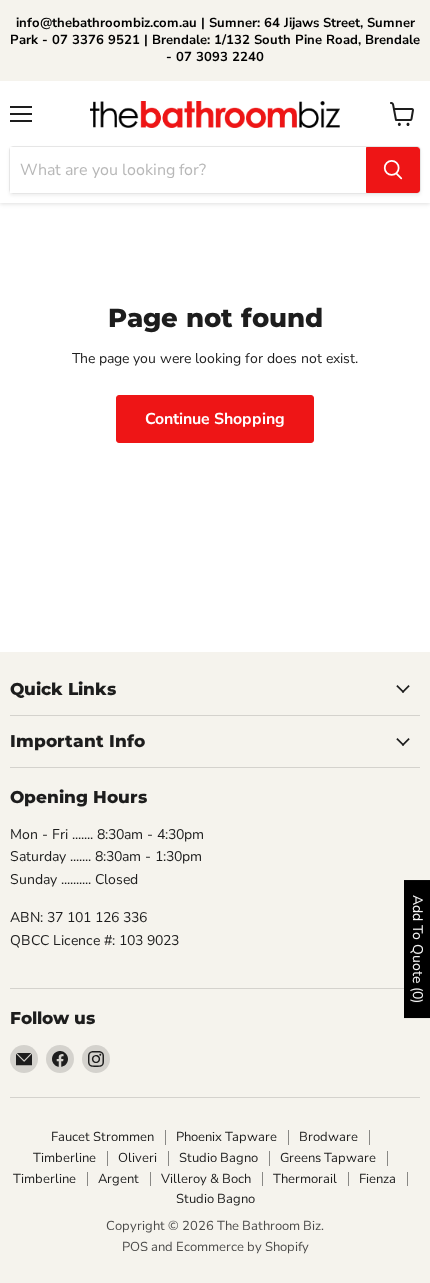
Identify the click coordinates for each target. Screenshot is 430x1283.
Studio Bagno (218, 1158)
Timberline (64, 1158)
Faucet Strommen (102, 1137)
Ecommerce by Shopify (242, 1247)
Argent (118, 1179)
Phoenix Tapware (226, 1137)
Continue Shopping (215, 419)
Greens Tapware (328, 1158)
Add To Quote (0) (417, 949)
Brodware (328, 1137)
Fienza (377, 1179)
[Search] (393, 170)
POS (135, 1247)
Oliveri (137, 1158)
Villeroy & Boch (206, 1179)
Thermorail (305, 1179)
